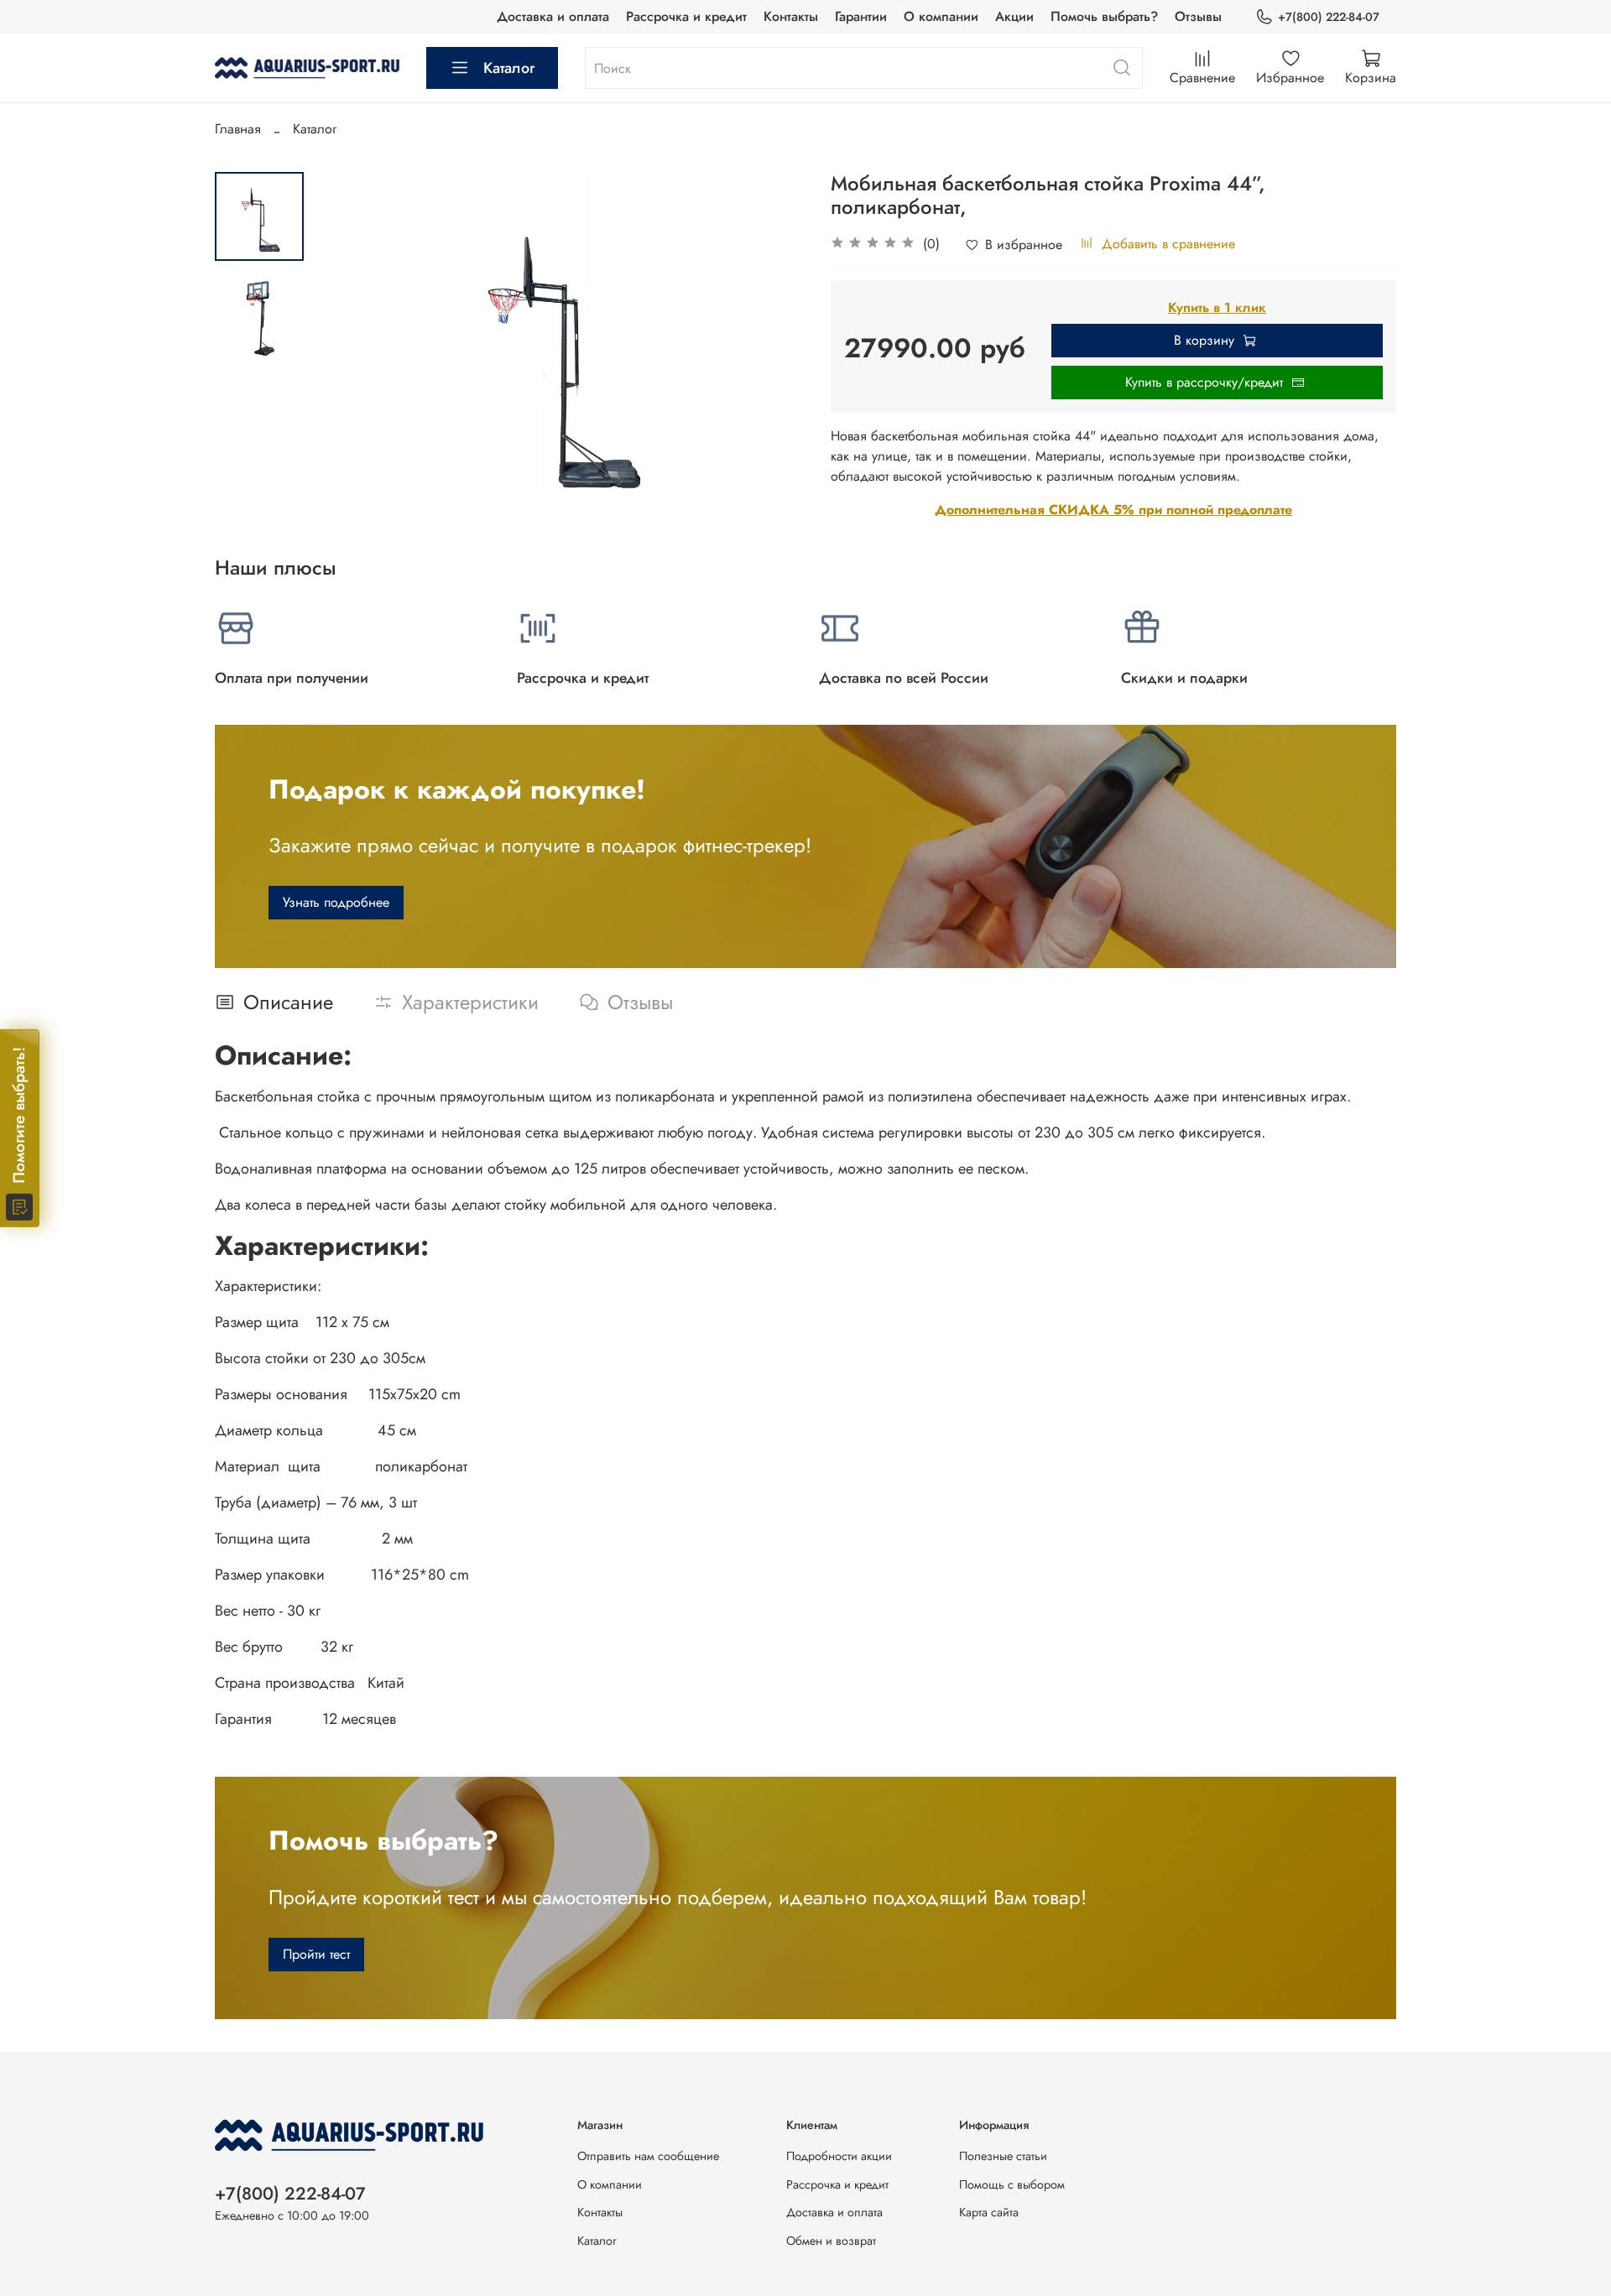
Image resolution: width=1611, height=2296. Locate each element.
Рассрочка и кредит (686, 16)
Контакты (791, 16)
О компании (941, 16)
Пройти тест (316, 1954)
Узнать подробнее (336, 902)
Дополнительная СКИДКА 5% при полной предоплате (1113, 510)
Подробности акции (839, 2156)
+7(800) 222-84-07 (1329, 17)
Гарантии (861, 16)
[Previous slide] (346, 348)
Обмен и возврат (831, 2241)
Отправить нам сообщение (648, 2156)
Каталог (509, 68)
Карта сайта (989, 2212)
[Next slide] (772, 348)
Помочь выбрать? (1104, 16)
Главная (238, 129)
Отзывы (1198, 16)
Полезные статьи (1003, 2156)
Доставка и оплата (553, 16)
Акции (1014, 16)
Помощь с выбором (1012, 2184)
